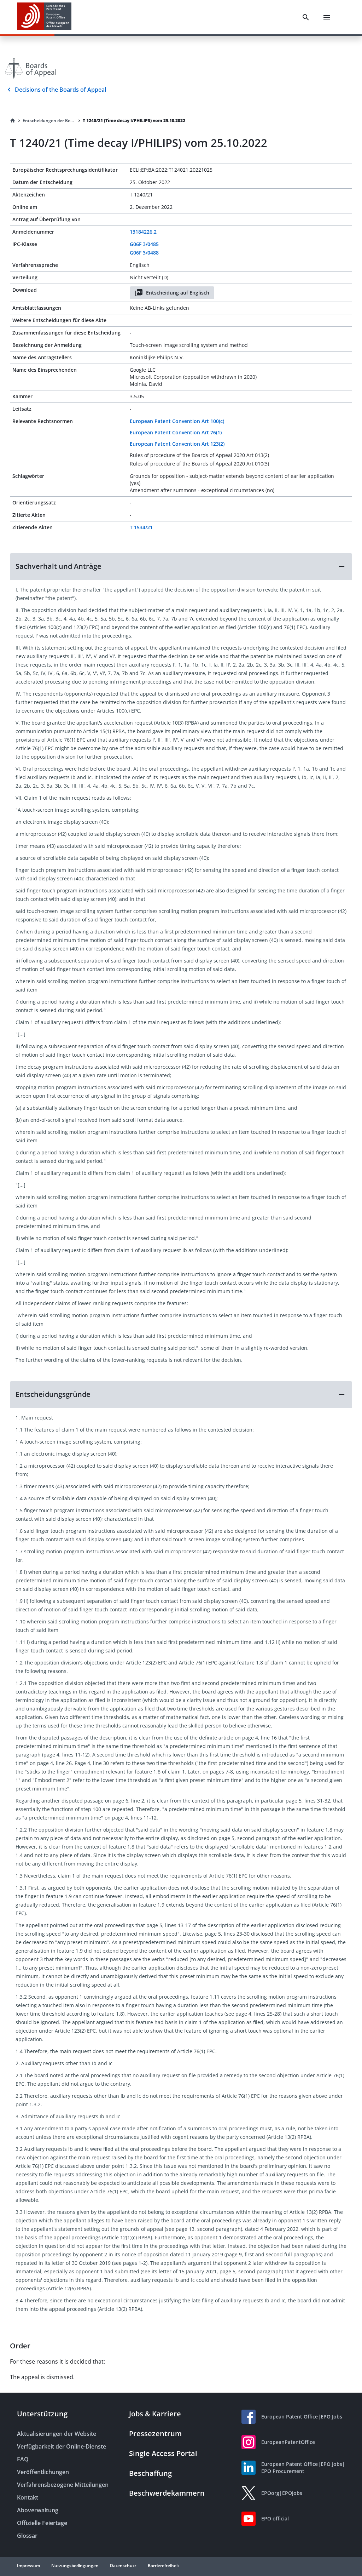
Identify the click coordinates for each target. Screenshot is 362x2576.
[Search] (306, 17)
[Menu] (327, 17)
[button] (181, 566)
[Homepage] (13, 121)
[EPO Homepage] (44, 17)
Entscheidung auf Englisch (178, 293)
